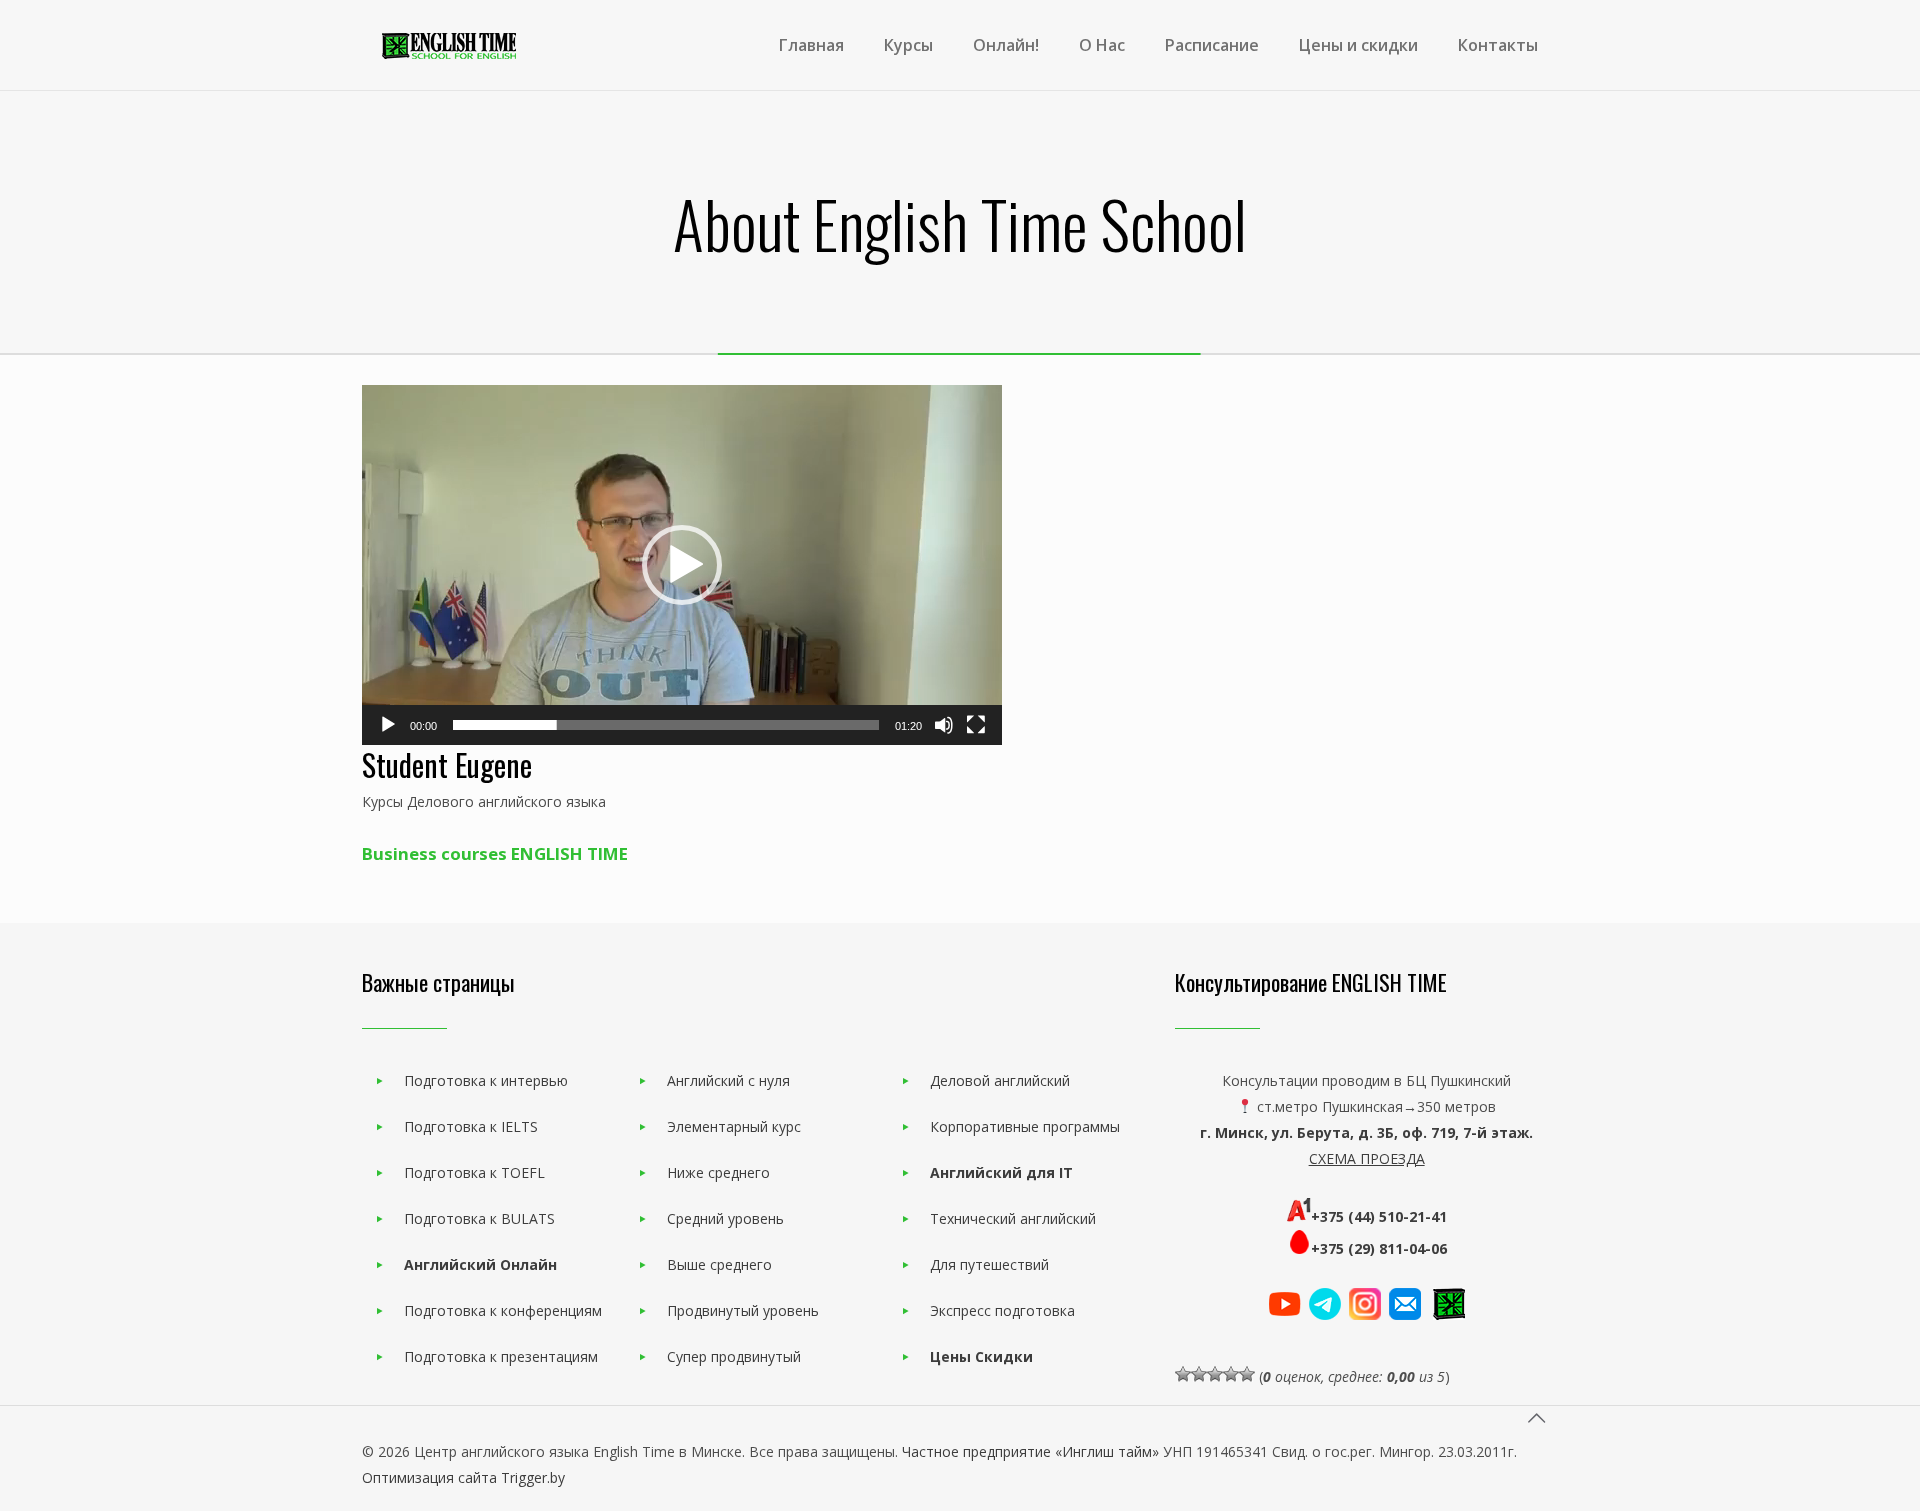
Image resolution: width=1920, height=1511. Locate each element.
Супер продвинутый (734, 1356)
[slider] (666, 725)
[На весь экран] (976, 725)
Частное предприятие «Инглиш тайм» (1030, 1451)
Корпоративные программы (1025, 1126)
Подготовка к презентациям (501, 1356)
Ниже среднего (718, 1172)
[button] (682, 565)
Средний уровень (725, 1218)
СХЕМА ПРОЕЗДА (1367, 1158)
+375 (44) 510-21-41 (1379, 1216)
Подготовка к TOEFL (474, 1172)
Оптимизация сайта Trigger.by (463, 1477)
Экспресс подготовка (1002, 1310)
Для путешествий (989, 1264)
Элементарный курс (734, 1126)
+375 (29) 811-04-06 (1379, 1248)
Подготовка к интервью (486, 1080)
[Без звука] (944, 725)
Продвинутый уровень (743, 1310)
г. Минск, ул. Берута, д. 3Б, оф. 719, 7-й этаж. (1366, 1132)
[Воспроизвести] (388, 725)
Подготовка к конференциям (503, 1310)
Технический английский (1013, 1218)
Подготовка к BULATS (479, 1218)
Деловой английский (1000, 1080)
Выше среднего (719, 1264)
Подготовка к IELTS (471, 1126)
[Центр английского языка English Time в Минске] (449, 45)
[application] (682, 565)
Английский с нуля (728, 1080)
